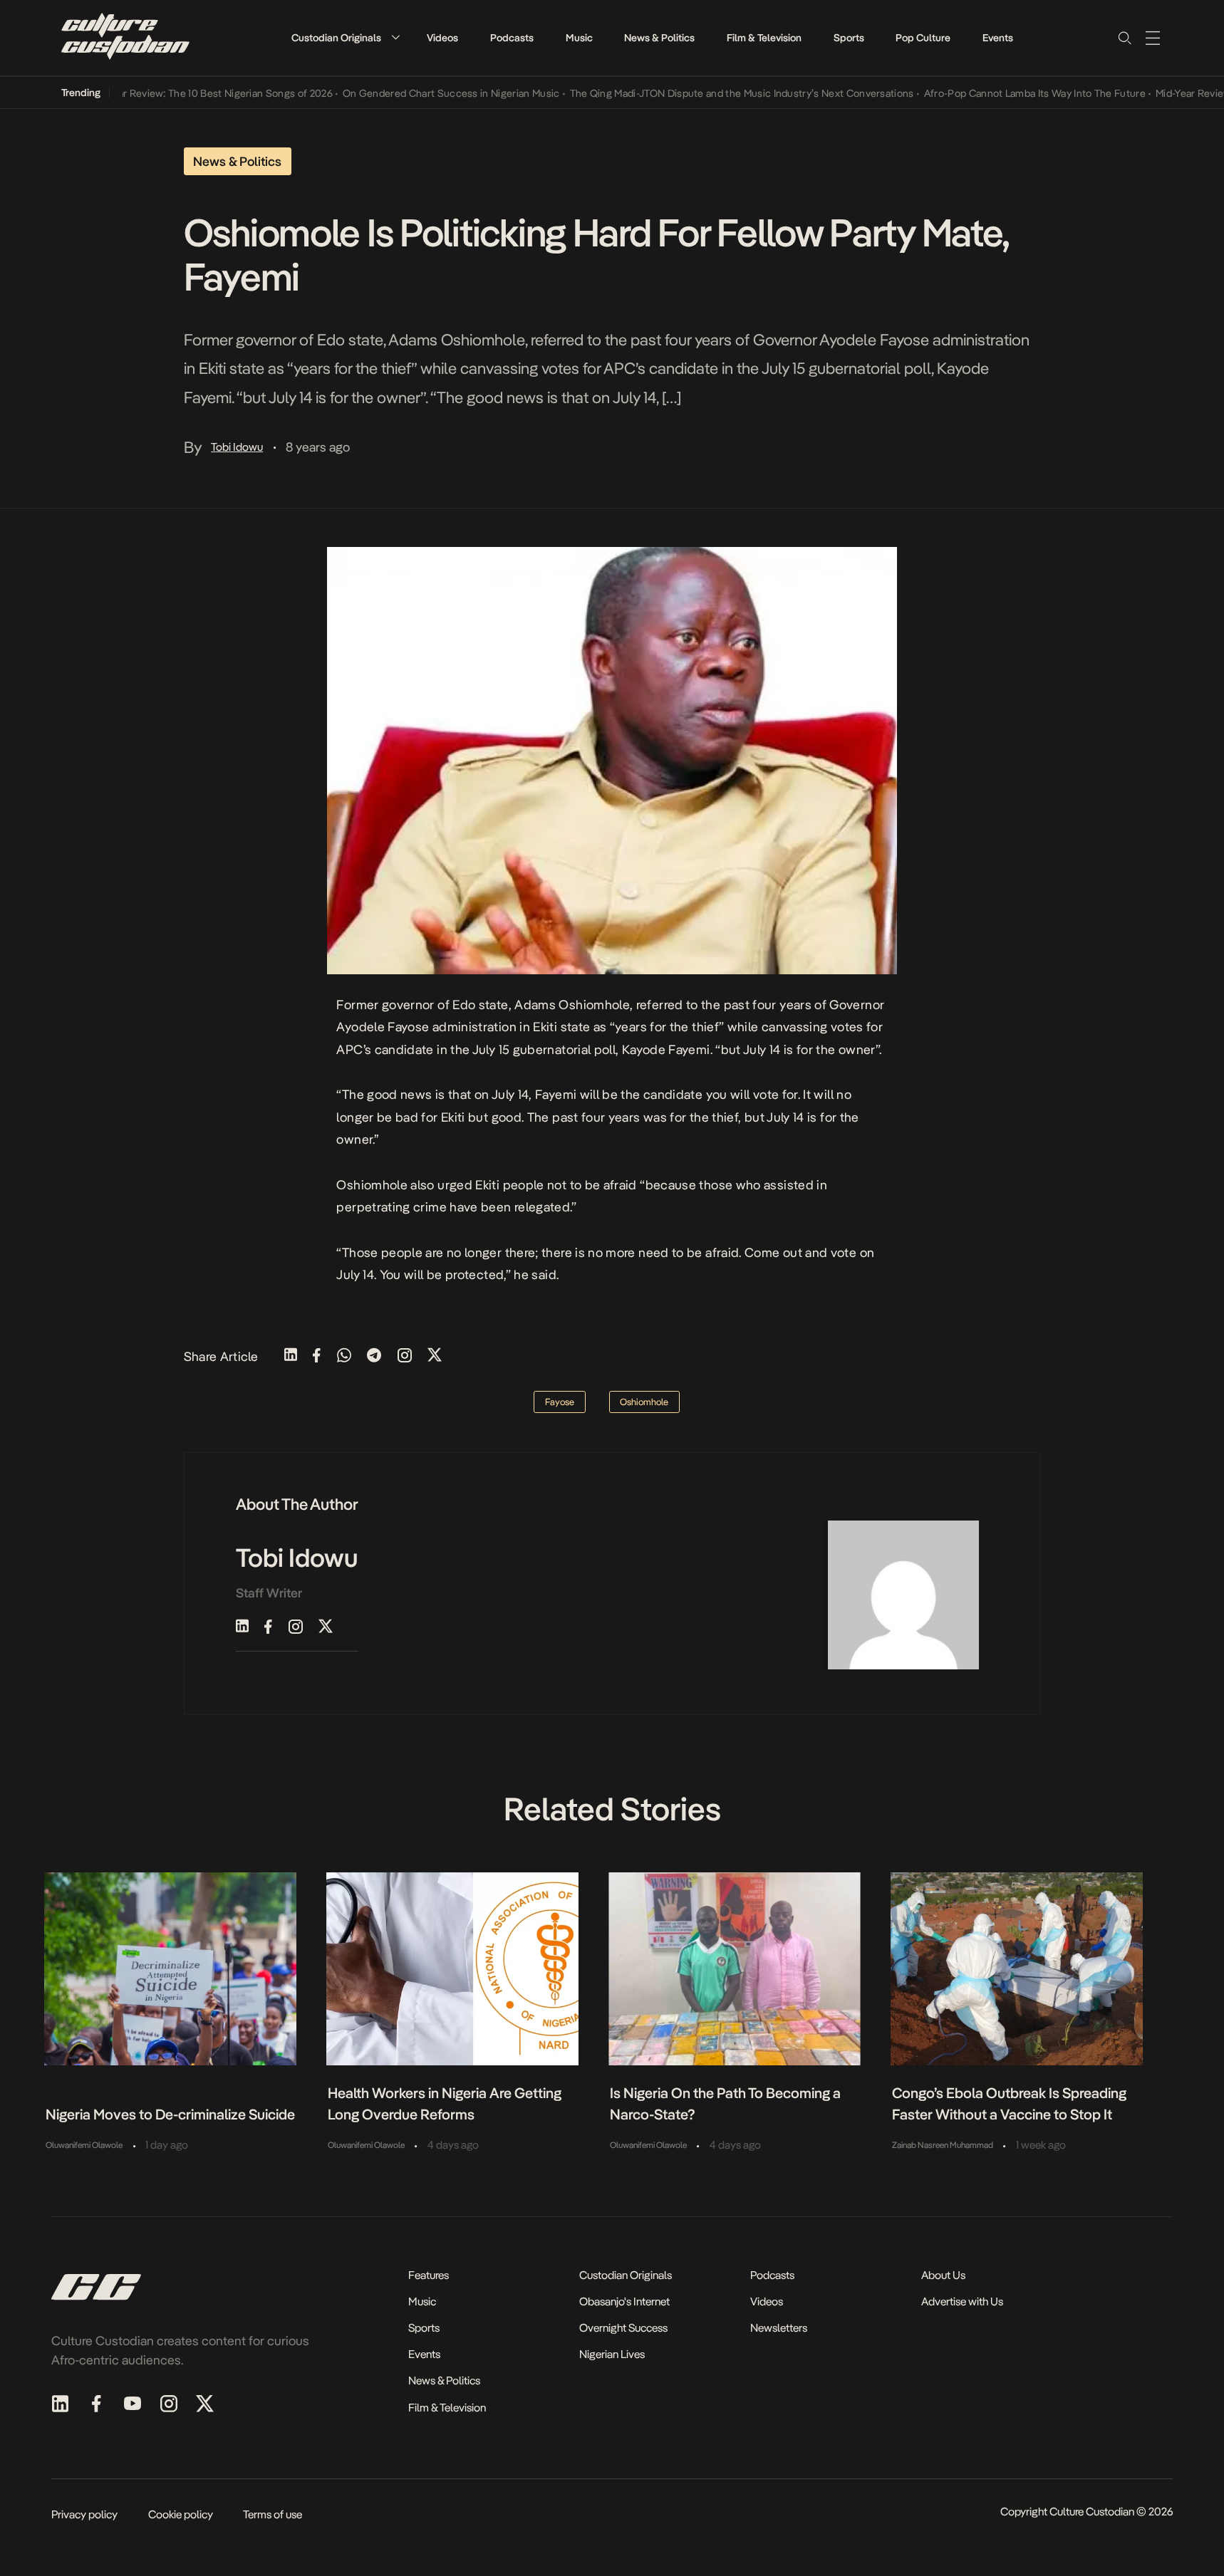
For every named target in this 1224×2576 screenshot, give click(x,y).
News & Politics (659, 38)
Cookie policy (181, 2514)
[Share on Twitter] (435, 1356)
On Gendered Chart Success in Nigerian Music (414, 93)
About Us (943, 2275)
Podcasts (512, 38)
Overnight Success (623, 2328)
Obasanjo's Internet (624, 2301)
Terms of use (273, 2514)
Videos (442, 38)
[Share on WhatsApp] (344, 1356)
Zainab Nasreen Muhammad (943, 2145)
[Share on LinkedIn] (291, 1356)
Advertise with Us (962, 2301)
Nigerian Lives (612, 2354)
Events (998, 38)
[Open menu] (1153, 38)
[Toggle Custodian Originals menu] (395, 37)
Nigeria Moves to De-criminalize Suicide (170, 2114)
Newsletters (779, 2328)
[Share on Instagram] (405, 1356)
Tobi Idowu (237, 447)
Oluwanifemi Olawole (84, 2145)
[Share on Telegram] (374, 1356)
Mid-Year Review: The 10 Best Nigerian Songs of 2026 (172, 93)
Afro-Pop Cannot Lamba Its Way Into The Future (997, 93)
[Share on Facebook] (317, 1356)
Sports (849, 38)
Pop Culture (923, 38)
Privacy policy (84, 2514)
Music (579, 38)
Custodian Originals (336, 38)
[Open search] (1124, 38)
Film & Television (764, 38)
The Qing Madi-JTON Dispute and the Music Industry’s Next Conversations (704, 93)
